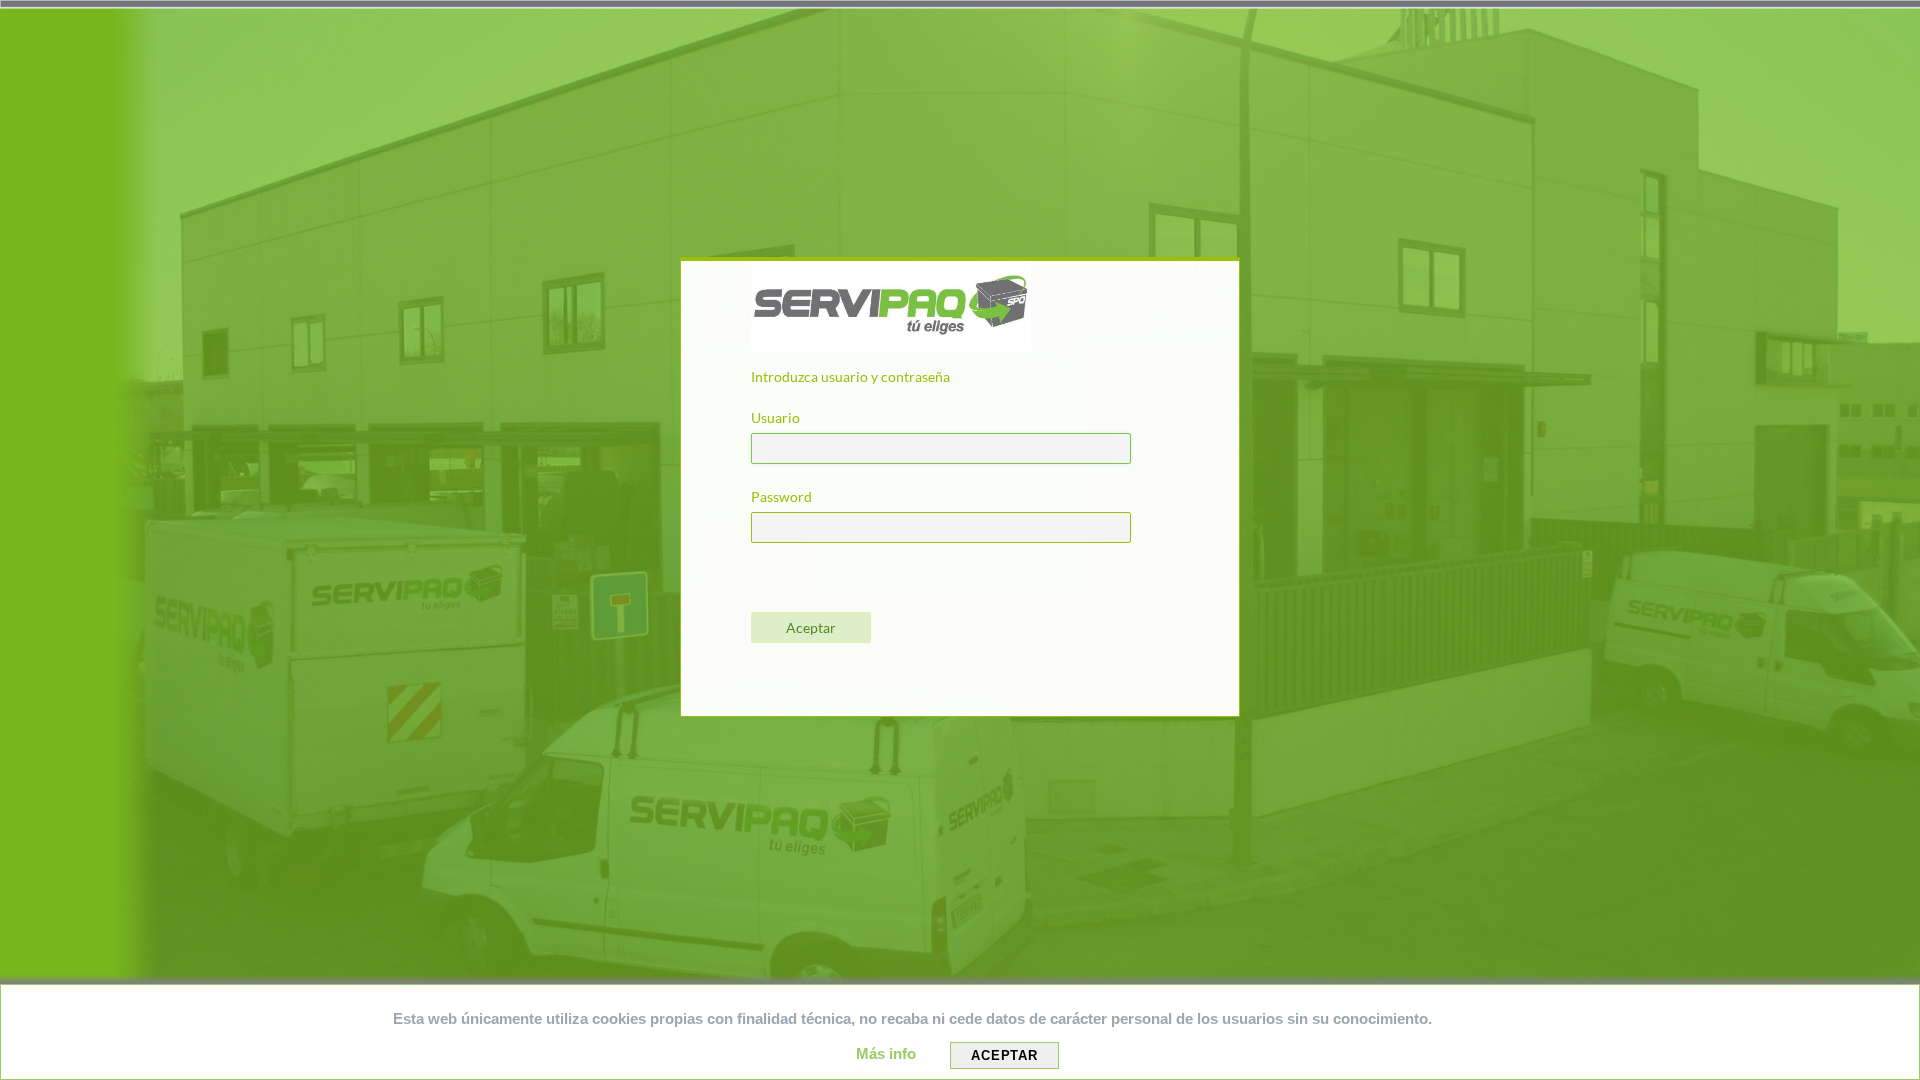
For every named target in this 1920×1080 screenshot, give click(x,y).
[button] (811, 627)
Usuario (775, 417)
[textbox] (941, 448)
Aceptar (1004, 1055)
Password (781, 496)
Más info (888, 1053)
